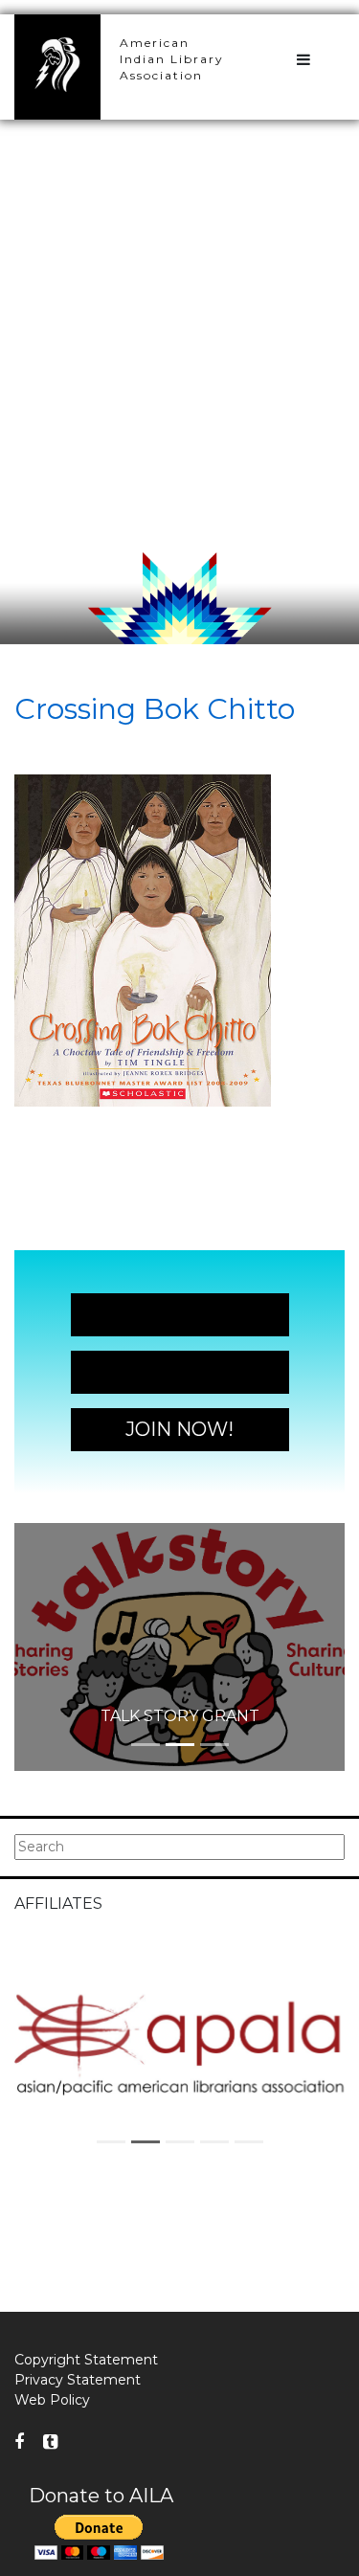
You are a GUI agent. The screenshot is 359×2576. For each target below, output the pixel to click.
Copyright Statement (86, 2360)
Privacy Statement (78, 2380)
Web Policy (52, 2400)
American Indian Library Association (172, 59)
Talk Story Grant (180, 1716)
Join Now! (179, 1314)
